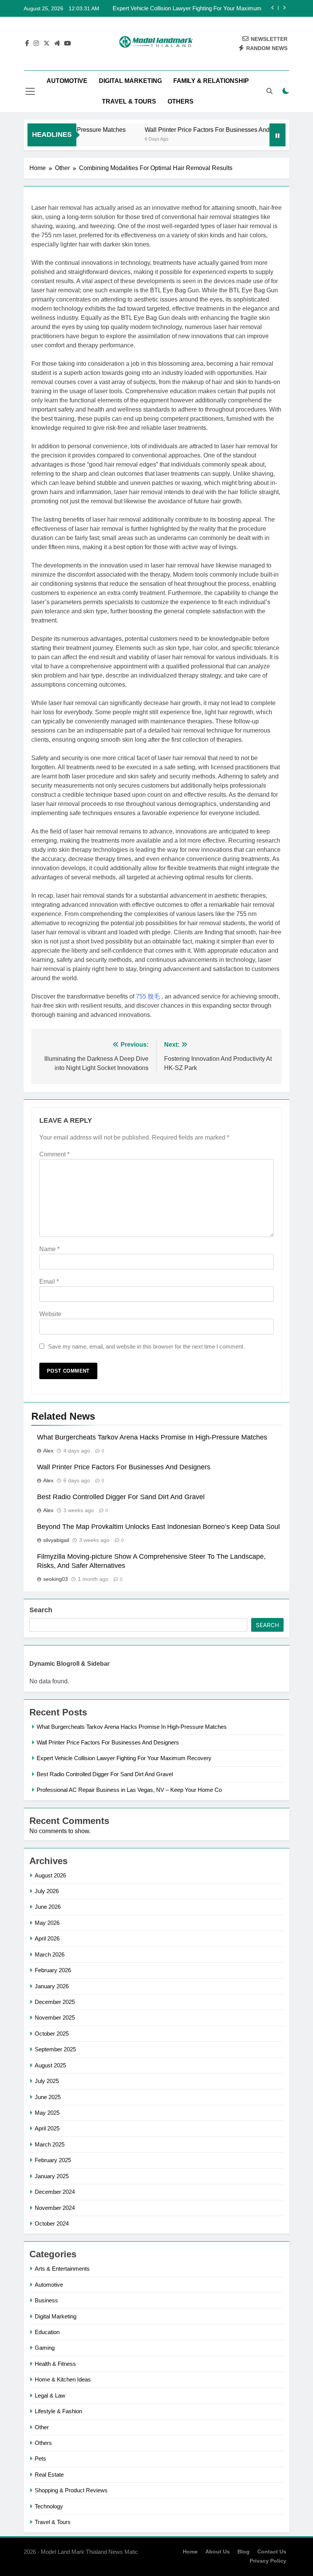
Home (190, 2552)
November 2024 (55, 2208)
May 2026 (47, 1923)
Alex (48, 1451)
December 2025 (55, 2002)
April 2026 (47, 1938)
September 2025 (55, 2049)
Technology (49, 2506)
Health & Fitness (55, 2364)
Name (49, 1249)
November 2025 (55, 2018)
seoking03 (56, 1579)
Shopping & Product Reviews (71, 2490)
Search (41, 1610)
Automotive (67, 81)
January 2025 (52, 2176)
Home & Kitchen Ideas (63, 2379)
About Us (218, 2552)
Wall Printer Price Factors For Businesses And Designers (202, 130)
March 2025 (50, 2144)
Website (50, 1314)
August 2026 (50, 1875)
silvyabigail (56, 1540)
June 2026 (48, 1907)
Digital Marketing (130, 81)
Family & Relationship (211, 81)
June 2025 (48, 2097)
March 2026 (50, 1954)
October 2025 (52, 2034)
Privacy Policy (268, 2561)
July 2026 (47, 1891)
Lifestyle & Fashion (58, 2411)
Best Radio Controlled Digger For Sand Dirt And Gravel (121, 1497)
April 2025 (47, 2128)
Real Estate (49, 2475)
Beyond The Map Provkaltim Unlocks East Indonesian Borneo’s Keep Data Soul (158, 1527)
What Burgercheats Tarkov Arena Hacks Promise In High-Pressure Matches (152, 1437)
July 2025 (47, 2081)
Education (47, 2332)
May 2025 (47, 2113)
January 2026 (52, 1986)
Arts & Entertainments (62, 2269)
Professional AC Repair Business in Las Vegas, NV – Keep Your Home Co (129, 1790)
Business (46, 2300)
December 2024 (55, 2192)
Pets (40, 2458)
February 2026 (53, 1970)
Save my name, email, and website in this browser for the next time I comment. (146, 1346)
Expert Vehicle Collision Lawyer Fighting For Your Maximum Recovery (187, 8)
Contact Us (272, 2552)
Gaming (45, 2348)
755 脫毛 (148, 996)
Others (181, 101)
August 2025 (50, 2065)
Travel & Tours (129, 101)
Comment (54, 1154)
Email (49, 1282)
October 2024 (52, 2223)
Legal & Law (50, 2395)
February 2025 (53, 2160)
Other (42, 2427)
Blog (244, 2552)
